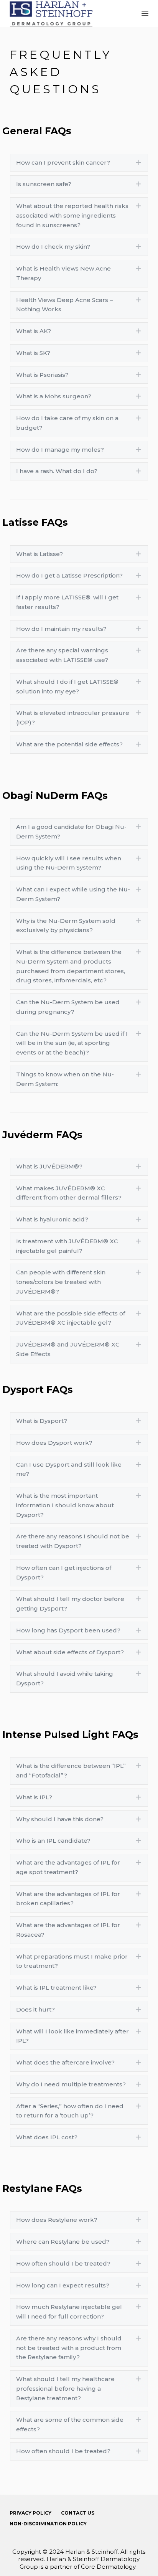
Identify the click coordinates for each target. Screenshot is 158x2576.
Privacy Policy (30, 2513)
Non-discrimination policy (48, 2524)
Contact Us (78, 2513)
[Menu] (145, 13)
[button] (79, 163)
